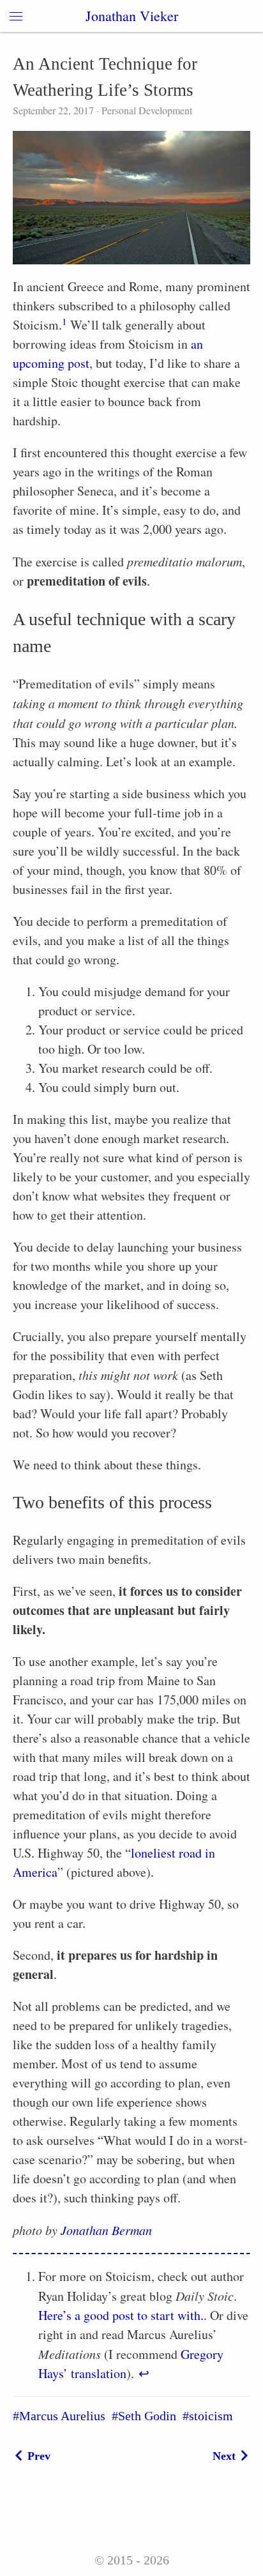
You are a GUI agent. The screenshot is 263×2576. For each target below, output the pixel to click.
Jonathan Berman (106, 2230)
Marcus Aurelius (62, 2416)
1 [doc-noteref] (64, 321)
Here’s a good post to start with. (121, 2315)
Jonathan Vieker (132, 16)
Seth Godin (147, 2416)
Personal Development (146, 110)
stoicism (211, 2416)
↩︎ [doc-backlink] (144, 2373)
